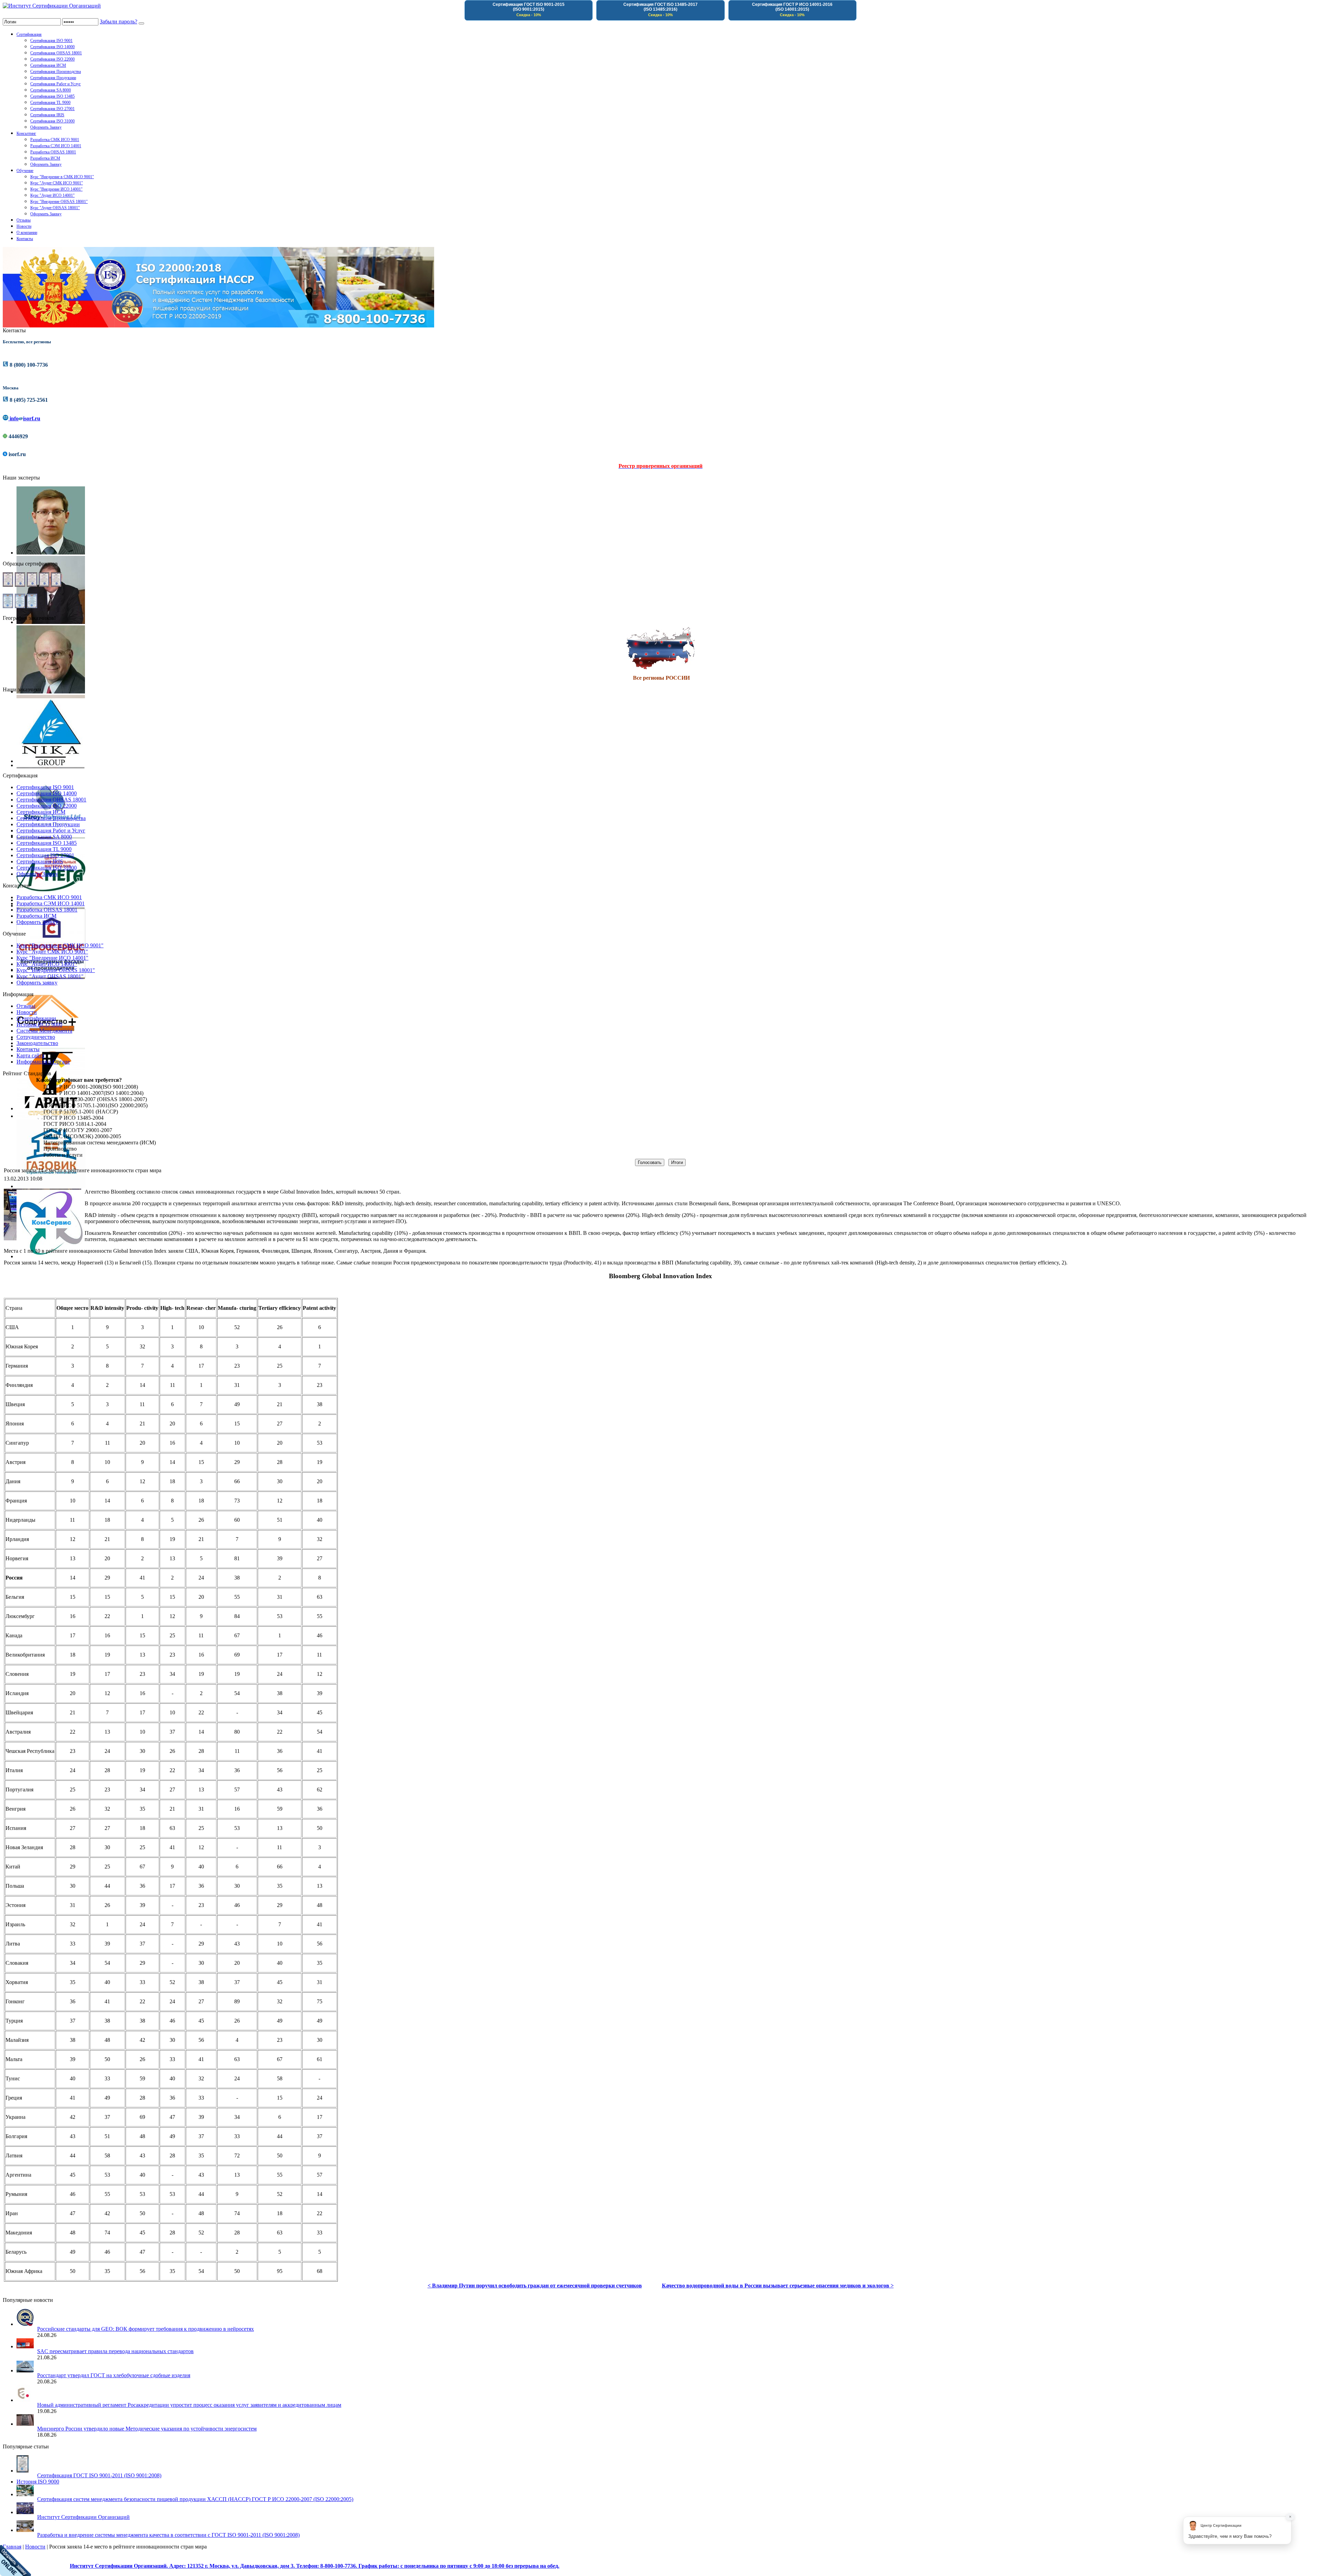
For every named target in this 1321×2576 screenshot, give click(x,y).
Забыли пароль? (119, 21)
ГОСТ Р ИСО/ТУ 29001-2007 (78, 1130)
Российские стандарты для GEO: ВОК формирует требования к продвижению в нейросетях (146, 2329)
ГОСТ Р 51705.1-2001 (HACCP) (81, 1112)
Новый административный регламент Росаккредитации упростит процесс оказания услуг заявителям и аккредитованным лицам (189, 2405)
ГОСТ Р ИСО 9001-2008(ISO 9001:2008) (91, 1087)
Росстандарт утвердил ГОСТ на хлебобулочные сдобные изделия (114, 2375)
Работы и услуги (63, 1155)
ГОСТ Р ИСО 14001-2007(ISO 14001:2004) (93, 1093)
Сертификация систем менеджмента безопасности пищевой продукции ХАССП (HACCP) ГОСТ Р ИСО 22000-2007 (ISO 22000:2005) (195, 2499)
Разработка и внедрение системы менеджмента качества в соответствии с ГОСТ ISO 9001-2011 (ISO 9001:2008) (168, 2535)
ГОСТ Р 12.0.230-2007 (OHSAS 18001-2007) (95, 1099)
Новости (35, 2547)
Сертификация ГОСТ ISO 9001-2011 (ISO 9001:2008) (99, 2475)
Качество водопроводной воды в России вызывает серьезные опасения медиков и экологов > (778, 2286)
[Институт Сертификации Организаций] (52, 6)
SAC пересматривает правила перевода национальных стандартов (115, 2351)
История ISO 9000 (38, 2482)
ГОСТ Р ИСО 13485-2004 (73, 1118)
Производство (60, 1149)
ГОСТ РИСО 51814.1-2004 (75, 1124)
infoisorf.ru (24, 418)
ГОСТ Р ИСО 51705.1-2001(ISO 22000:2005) (95, 1105)
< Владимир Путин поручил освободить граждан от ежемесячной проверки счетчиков (535, 2286)
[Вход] (141, 23)
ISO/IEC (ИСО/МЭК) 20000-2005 (82, 1136)
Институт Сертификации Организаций (83, 2517)
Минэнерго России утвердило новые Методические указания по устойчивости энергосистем (147, 2429)
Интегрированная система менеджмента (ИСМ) (100, 1143)
